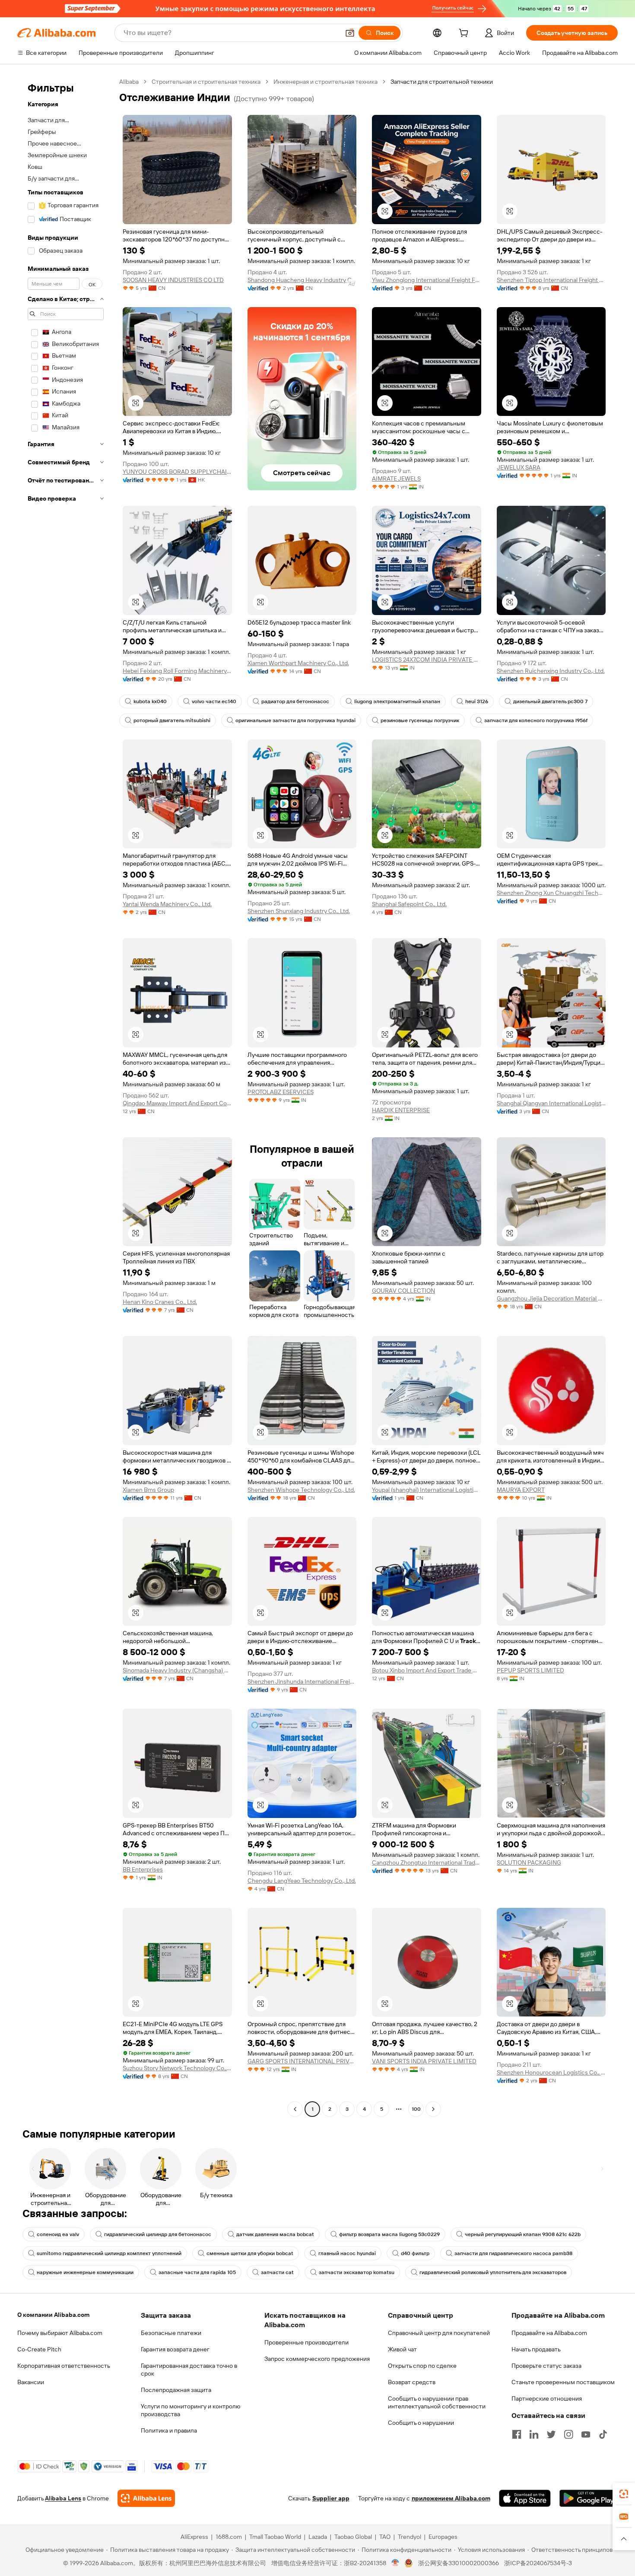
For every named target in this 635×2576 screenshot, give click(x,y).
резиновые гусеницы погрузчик (420, 720)
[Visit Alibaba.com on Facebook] (517, 2434)
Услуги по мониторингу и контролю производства (190, 2410)
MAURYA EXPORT (521, 1490)
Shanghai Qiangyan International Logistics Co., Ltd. (551, 1103)
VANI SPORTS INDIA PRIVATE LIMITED (424, 2061)
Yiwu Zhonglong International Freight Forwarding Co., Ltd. (427, 280)
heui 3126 (477, 701)
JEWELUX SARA (519, 467)
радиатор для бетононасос (295, 701)
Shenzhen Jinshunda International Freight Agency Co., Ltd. (302, 1681)
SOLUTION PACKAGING (529, 1862)
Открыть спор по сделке (422, 2366)
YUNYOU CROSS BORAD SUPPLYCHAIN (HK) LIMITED (177, 472)
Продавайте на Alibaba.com (549, 2333)
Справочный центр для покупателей (439, 2333)
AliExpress (194, 2537)
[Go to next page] (433, 2109)
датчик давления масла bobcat (275, 2234)
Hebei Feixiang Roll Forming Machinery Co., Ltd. (177, 671)
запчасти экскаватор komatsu (357, 2272)
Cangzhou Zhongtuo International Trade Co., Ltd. (427, 1862)
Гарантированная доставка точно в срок (189, 2370)
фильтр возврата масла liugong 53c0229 (389, 2234)
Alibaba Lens (63, 2498)
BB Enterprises (143, 1869)
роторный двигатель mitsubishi (172, 720)
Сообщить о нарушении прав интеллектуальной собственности (437, 2402)
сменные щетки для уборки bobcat (250, 2253)
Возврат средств (412, 2382)
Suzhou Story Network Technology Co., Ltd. (177, 2068)
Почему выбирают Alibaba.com (60, 2333)
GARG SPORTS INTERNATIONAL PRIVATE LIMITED (302, 2061)
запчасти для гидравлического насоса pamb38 (513, 2253)
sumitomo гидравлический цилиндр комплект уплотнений (109, 2253)
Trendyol (410, 2537)
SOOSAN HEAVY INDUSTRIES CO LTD (173, 280)
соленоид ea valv (58, 2234)
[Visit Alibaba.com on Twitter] (551, 2434)
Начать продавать (536, 2349)
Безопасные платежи (171, 2333)
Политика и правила (169, 2430)
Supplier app (331, 2498)
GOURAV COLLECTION (403, 1291)
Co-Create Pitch (39, 2349)
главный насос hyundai (347, 2253)
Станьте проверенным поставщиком (563, 2382)
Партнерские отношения (547, 2398)
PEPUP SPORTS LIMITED (530, 1670)
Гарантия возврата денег (175, 2349)
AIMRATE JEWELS (396, 479)
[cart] (465, 34)
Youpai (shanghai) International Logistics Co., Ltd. (427, 1490)
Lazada (318, 2537)
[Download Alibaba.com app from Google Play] (589, 2498)
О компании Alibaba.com (53, 2315)
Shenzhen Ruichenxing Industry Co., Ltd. (551, 671)
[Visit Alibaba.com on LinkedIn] (534, 2434)
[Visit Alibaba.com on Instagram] (568, 2434)
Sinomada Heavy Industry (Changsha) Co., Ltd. (177, 1670)
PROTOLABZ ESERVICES (281, 1092)
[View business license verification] (395, 2563)
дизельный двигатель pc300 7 (550, 701)
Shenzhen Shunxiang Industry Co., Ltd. (299, 911)
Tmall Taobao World (275, 2537)
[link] (624, 2494)
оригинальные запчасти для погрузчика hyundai (295, 720)
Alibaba (129, 82)
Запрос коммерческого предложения (317, 2359)
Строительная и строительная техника (206, 82)
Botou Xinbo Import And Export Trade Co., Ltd (427, 1670)
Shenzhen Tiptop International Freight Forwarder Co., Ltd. (551, 280)
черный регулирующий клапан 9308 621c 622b (523, 2234)
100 (416, 2109)
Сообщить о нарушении (421, 2423)
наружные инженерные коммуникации (85, 2272)
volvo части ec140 (214, 701)
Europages (443, 2537)
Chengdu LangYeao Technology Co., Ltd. (302, 1881)
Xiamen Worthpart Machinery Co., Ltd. (298, 663)
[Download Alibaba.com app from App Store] (525, 2498)
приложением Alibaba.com (451, 2498)
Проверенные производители (306, 2342)
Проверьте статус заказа (546, 2366)
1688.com (229, 2537)
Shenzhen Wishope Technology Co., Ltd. (301, 1490)
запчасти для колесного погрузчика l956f (536, 720)
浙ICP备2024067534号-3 (538, 2563)
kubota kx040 (150, 701)
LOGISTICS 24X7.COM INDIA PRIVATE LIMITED (427, 660)
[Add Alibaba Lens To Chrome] (146, 2498)
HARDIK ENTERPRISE (401, 1110)
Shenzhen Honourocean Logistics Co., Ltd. (551, 2072)
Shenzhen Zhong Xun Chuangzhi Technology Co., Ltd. (551, 893)
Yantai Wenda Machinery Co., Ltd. (167, 904)
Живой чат (402, 2349)
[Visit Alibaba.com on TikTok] (603, 2434)
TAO (385, 2537)
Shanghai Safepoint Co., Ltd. (409, 904)
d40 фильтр (415, 2253)
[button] (350, 33)
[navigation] (66, 1096)
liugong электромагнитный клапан (397, 701)
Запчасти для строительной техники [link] (442, 82)
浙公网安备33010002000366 (459, 2563)
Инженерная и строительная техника (325, 82)
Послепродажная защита (176, 2390)
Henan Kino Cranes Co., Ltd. (160, 1302)
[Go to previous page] (295, 2109)
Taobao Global (353, 2537)
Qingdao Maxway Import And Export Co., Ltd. (177, 1103)
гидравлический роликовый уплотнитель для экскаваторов (493, 2272)
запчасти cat (277, 2272)
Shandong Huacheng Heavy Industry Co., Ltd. (302, 280)
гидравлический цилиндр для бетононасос (158, 2234)
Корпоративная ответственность (64, 2366)
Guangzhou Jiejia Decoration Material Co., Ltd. (551, 1298)
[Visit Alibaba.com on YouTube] (586, 2434)
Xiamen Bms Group (148, 1490)
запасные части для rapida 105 (197, 2272)
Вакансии (31, 2382)
